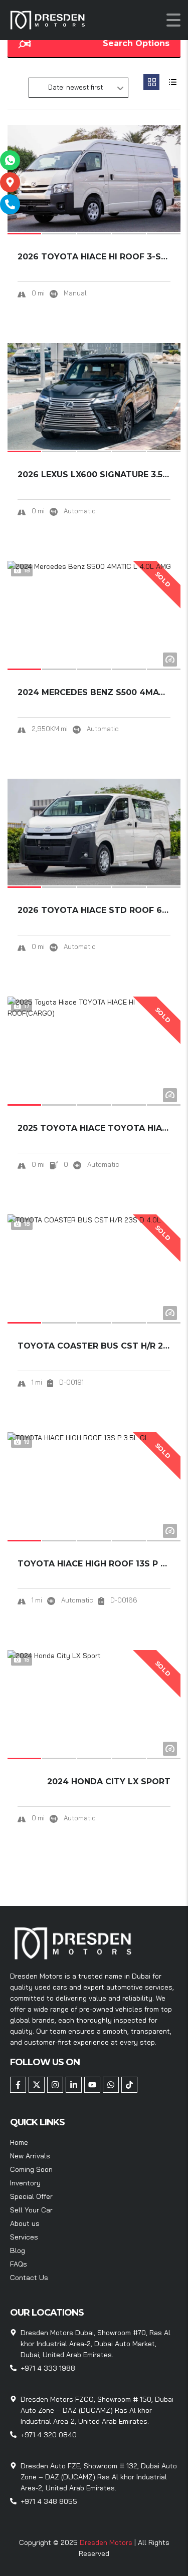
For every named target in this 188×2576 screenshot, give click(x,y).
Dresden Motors (107, 2542)
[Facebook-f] (18, 2085)
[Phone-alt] (10, 204)
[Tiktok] (129, 2085)
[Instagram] (55, 2085)
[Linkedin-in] (74, 2085)
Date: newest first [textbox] (75, 87)
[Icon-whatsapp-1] (10, 160)
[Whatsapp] (111, 2085)
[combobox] (78, 88)
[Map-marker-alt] (10, 182)
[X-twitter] (37, 2085)
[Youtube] (92, 2085)
